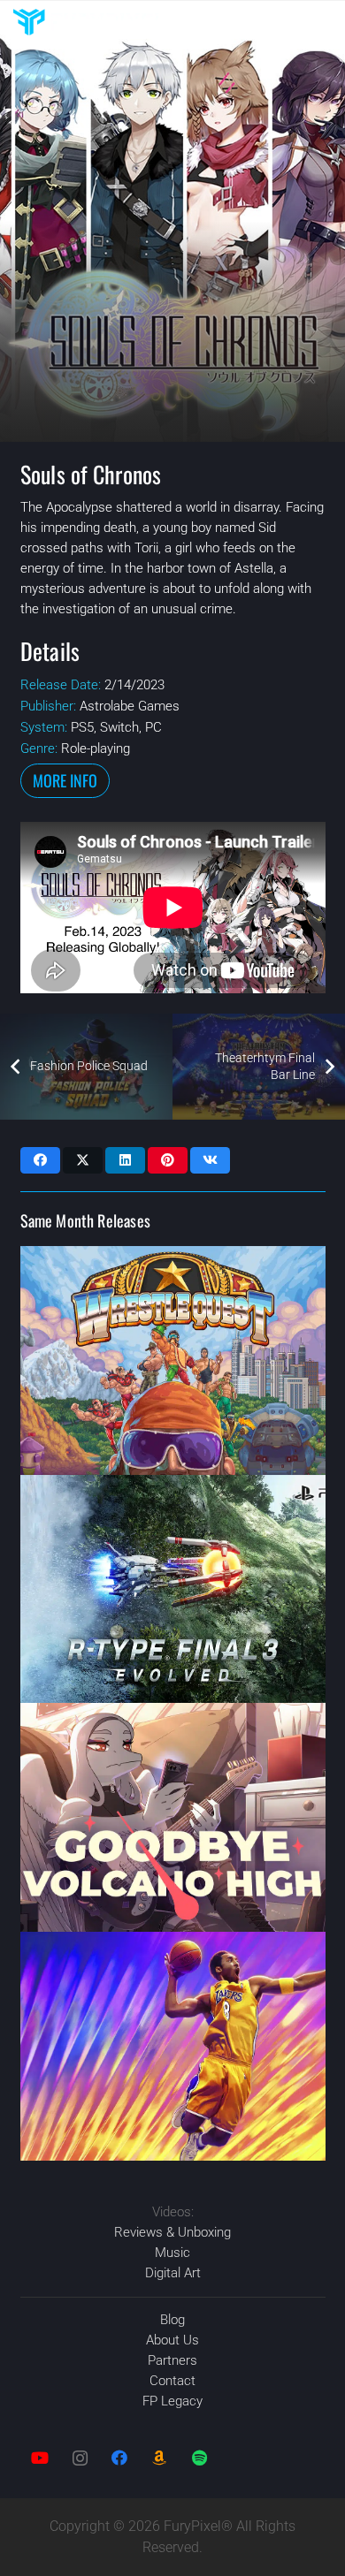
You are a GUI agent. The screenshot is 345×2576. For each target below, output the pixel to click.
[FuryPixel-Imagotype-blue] (88, 22)
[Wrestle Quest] (173, 1360)
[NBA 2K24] (173, 2046)
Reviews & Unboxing (172, 2232)
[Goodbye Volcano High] (173, 1817)
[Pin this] (168, 1160)
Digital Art (173, 2273)
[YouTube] (40, 2458)
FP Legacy (172, 2401)
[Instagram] (80, 2458)
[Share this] (40, 1160)
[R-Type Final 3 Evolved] (173, 1589)
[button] (323, 22)
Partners (172, 2360)
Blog (172, 2320)
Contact (172, 2381)
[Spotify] (199, 2458)
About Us (172, 2340)
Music (172, 2253)
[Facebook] (120, 2458)
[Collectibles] (160, 2458)
